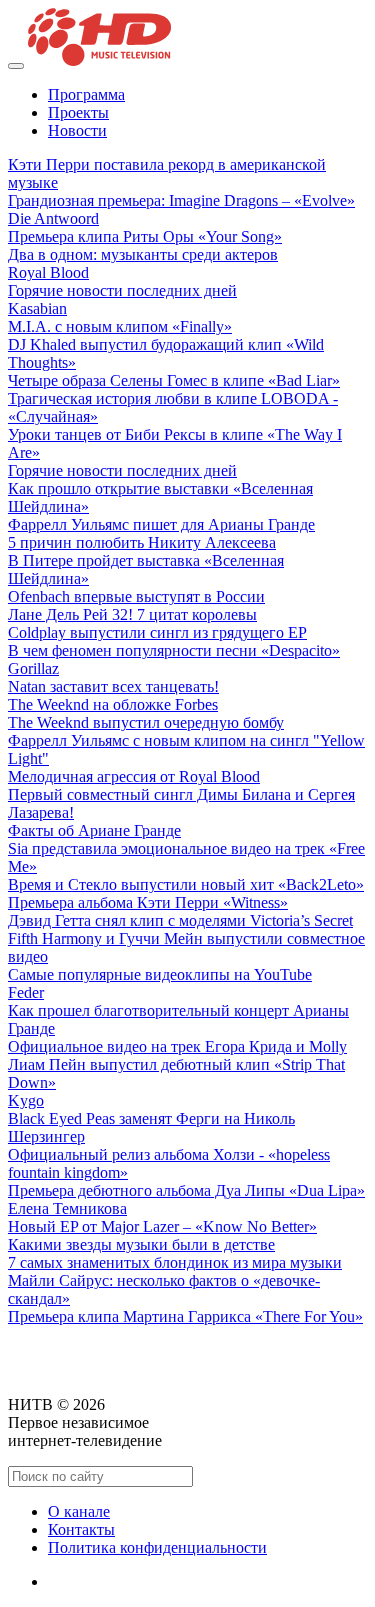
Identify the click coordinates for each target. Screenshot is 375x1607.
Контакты (81, 1529)
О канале (79, 1511)
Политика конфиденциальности (157, 1547)
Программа (86, 94)
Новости (77, 130)
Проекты (78, 112)
